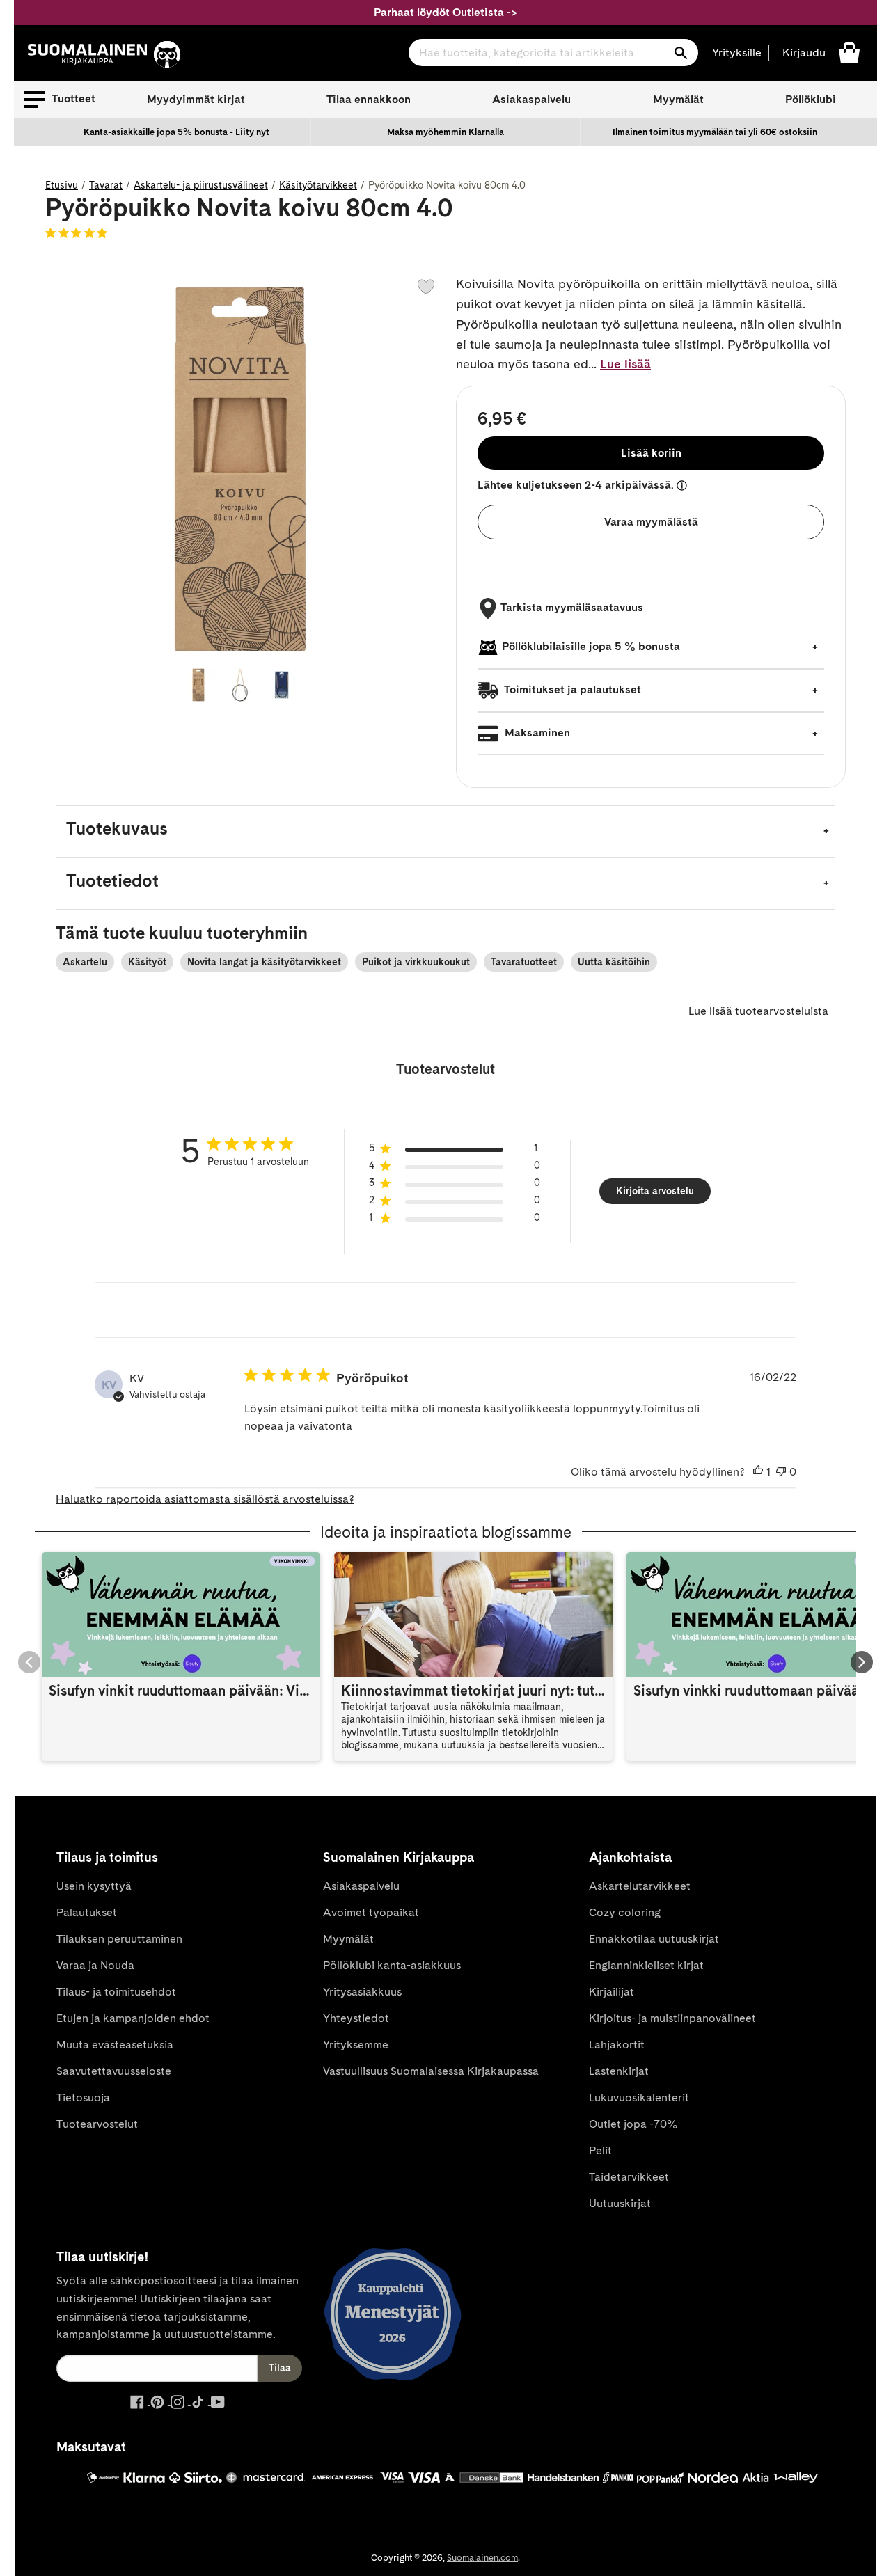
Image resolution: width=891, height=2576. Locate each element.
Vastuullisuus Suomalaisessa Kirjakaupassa (431, 2071)
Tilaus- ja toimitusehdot (116, 1992)
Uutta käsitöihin (614, 962)
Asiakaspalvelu (531, 99)
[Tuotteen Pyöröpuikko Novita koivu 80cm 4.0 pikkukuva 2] (240, 685)
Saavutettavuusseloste (114, 2071)
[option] (176, 132)
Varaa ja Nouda (95, 1965)
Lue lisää (625, 364)
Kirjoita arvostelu (655, 1191)
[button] (60, 100)
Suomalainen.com (482, 2558)
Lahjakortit (617, 2045)
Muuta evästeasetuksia (115, 2045)
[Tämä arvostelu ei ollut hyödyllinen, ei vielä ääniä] (781, 1472)
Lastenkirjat (619, 2071)
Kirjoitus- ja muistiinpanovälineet (672, 2018)
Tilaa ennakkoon (369, 99)
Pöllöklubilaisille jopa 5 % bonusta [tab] (591, 646)
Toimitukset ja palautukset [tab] (571, 689)
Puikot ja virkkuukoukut (416, 962)
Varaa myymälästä (651, 522)
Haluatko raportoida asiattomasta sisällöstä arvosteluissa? (205, 1499)
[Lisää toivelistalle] (426, 287)
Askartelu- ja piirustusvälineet (201, 185)
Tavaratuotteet (524, 962)
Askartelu (85, 962)
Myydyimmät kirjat (196, 99)
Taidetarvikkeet (629, 2177)
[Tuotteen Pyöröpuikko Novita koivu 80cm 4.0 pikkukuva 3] (282, 685)
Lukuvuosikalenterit (639, 2097)
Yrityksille (737, 53)
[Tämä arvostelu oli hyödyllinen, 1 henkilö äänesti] (758, 1472)
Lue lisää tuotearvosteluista (758, 1011)
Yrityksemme (356, 2045)
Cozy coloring (625, 1912)
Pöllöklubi (811, 99)
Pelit (600, 2150)
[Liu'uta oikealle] (862, 1662)
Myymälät (678, 99)
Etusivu (62, 185)
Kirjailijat (612, 1992)
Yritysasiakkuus (362, 1992)
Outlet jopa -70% (633, 2124)
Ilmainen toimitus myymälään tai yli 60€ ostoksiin (715, 132)
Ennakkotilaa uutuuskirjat (654, 1939)
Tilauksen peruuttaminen (119, 1939)
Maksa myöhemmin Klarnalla (445, 132)
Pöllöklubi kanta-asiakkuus (392, 1965)
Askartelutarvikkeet (640, 1886)
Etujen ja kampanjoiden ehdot (133, 2018)
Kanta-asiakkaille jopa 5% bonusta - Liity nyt (176, 132)
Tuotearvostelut (97, 2124)
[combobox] (553, 53)
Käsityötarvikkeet (318, 185)
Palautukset (87, 1912)
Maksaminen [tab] (536, 733)
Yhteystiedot (356, 2018)
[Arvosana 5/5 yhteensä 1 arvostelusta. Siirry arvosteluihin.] (79, 232)
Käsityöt (147, 962)
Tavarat (106, 185)
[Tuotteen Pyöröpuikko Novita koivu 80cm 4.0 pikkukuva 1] (198, 685)
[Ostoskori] (849, 52)
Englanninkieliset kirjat (646, 1965)
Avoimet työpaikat (371, 1912)
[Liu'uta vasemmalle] (29, 1662)
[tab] (445, 831)
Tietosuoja (83, 2097)
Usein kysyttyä (94, 1886)
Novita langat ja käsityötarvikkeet (264, 962)
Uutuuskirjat (620, 2203)
